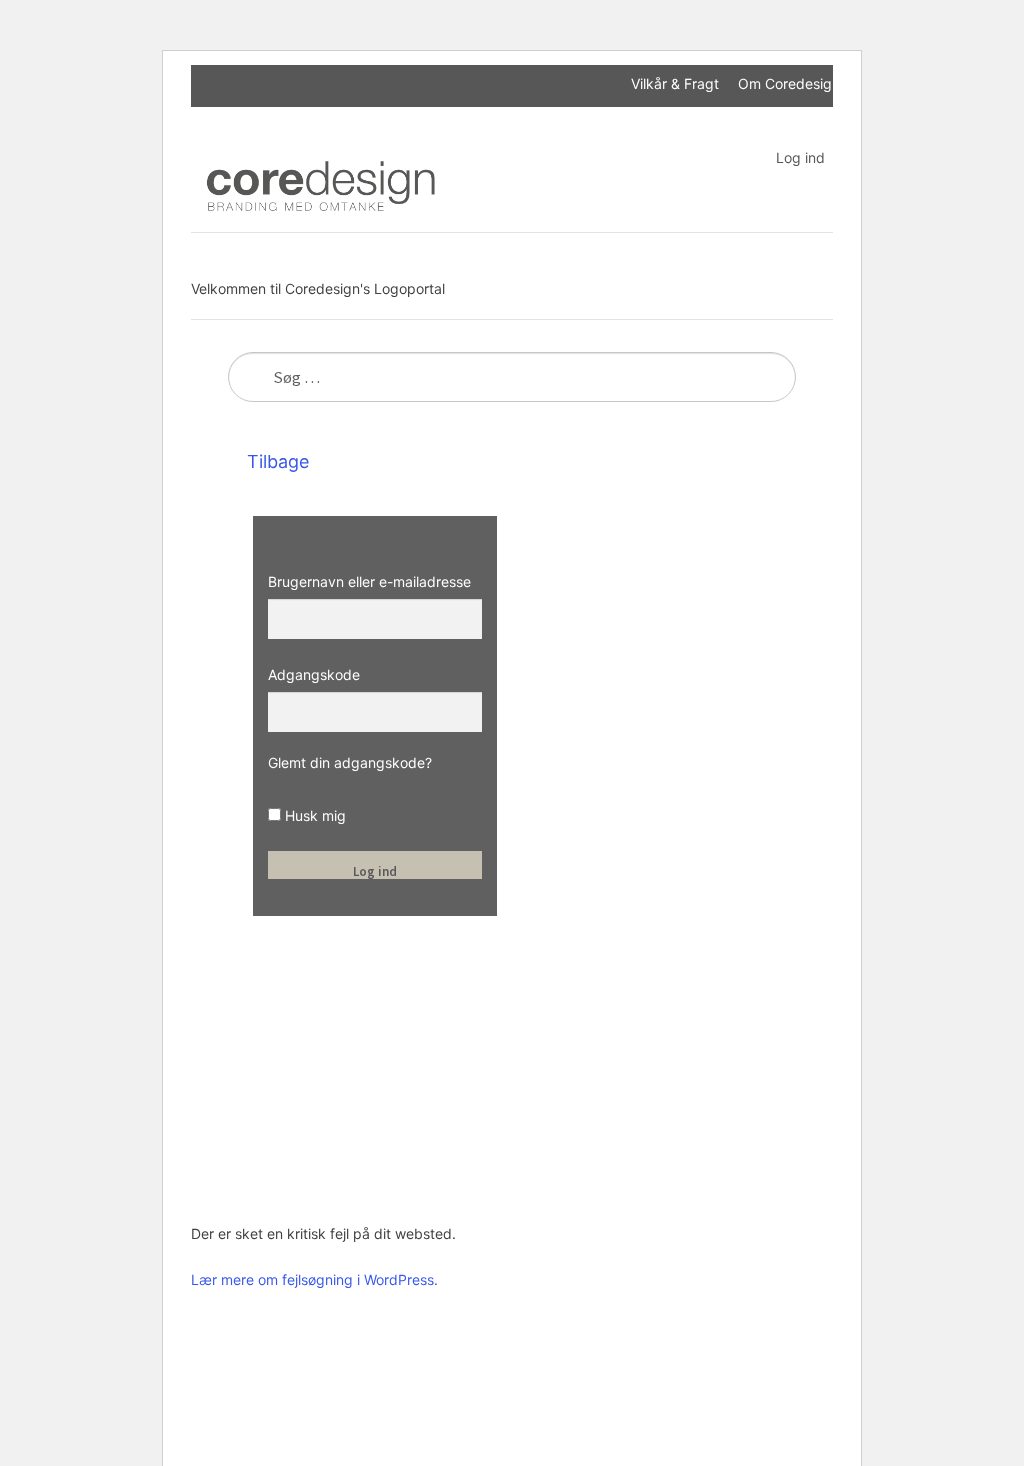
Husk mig (313, 815)
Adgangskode (314, 674)
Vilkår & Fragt (675, 83)
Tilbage (275, 461)
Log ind (800, 157)
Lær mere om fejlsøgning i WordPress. (314, 1279)
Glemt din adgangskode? (350, 762)
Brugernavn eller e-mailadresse (369, 581)
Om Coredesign (789, 83)
